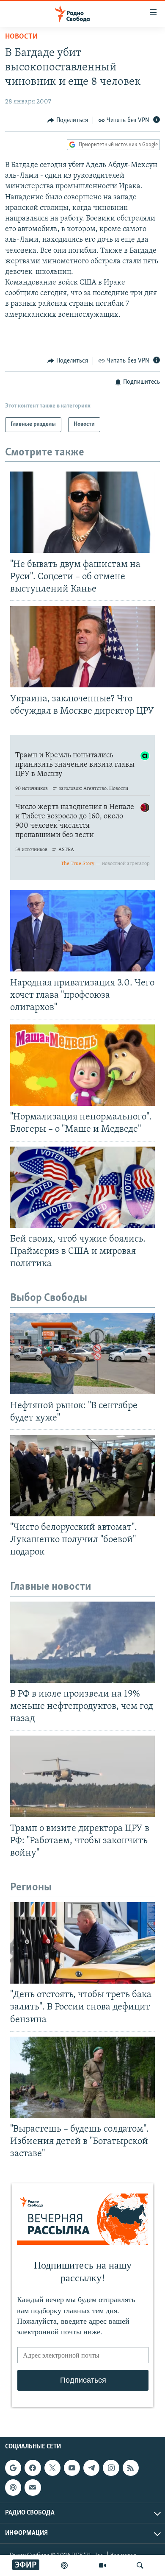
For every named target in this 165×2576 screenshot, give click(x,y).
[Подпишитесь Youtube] (72, 2468)
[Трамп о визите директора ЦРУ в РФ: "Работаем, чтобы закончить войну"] (82, 1776)
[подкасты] (64, 2565)
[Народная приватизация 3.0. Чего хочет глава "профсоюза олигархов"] (82, 931)
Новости (21, 37)
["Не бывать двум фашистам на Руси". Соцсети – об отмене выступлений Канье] (82, 512)
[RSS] (131, 2468)
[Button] (68, 120)
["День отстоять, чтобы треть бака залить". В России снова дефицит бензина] (82, 1943)
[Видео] (102, 2565)
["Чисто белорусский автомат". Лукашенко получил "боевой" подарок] (82, 1476)
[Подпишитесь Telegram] (91, 2468)
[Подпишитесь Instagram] (111, 2468)
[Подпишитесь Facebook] (33, 2468)
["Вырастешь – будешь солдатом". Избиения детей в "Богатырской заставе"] (82, 2077)
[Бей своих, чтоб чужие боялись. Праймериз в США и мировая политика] (82, 1187)
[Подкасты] (13, 2487)
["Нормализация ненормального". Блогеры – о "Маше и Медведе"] (82, 1065)
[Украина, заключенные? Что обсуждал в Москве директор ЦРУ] (82, 647)
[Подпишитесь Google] (13, 2468)
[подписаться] (33, 2487)
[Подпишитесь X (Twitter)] (52, 2468)
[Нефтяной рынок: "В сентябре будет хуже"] (82, 1354)
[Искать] (140, 2565)
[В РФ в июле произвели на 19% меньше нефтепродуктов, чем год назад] (82, 1642)
